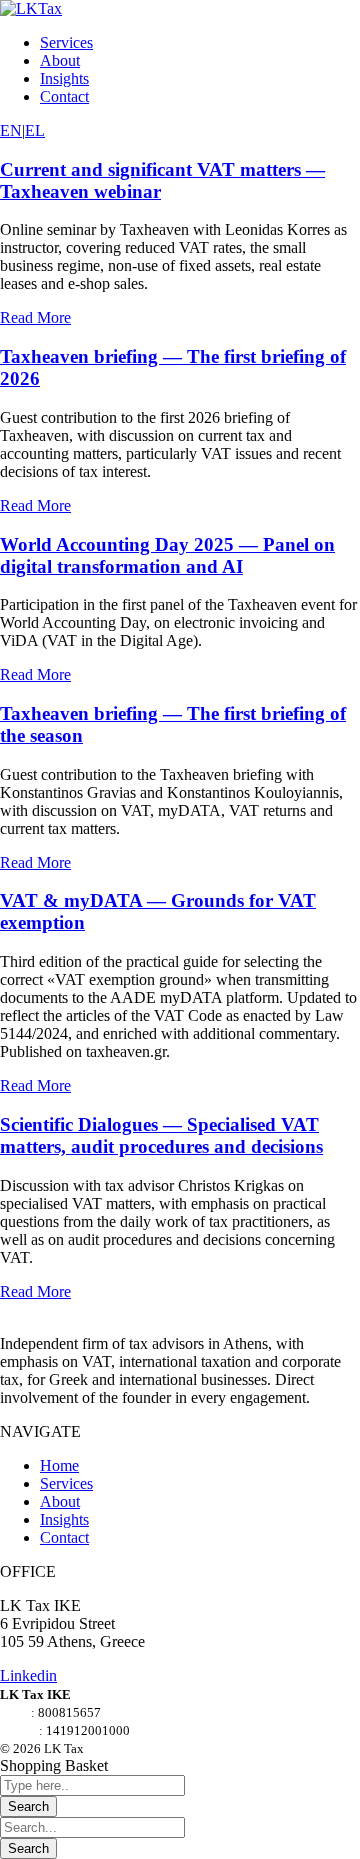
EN (11, 130)
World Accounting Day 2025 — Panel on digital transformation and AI (167, 555)
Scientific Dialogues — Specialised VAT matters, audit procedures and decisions (161, 1135)
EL (35, 130)
